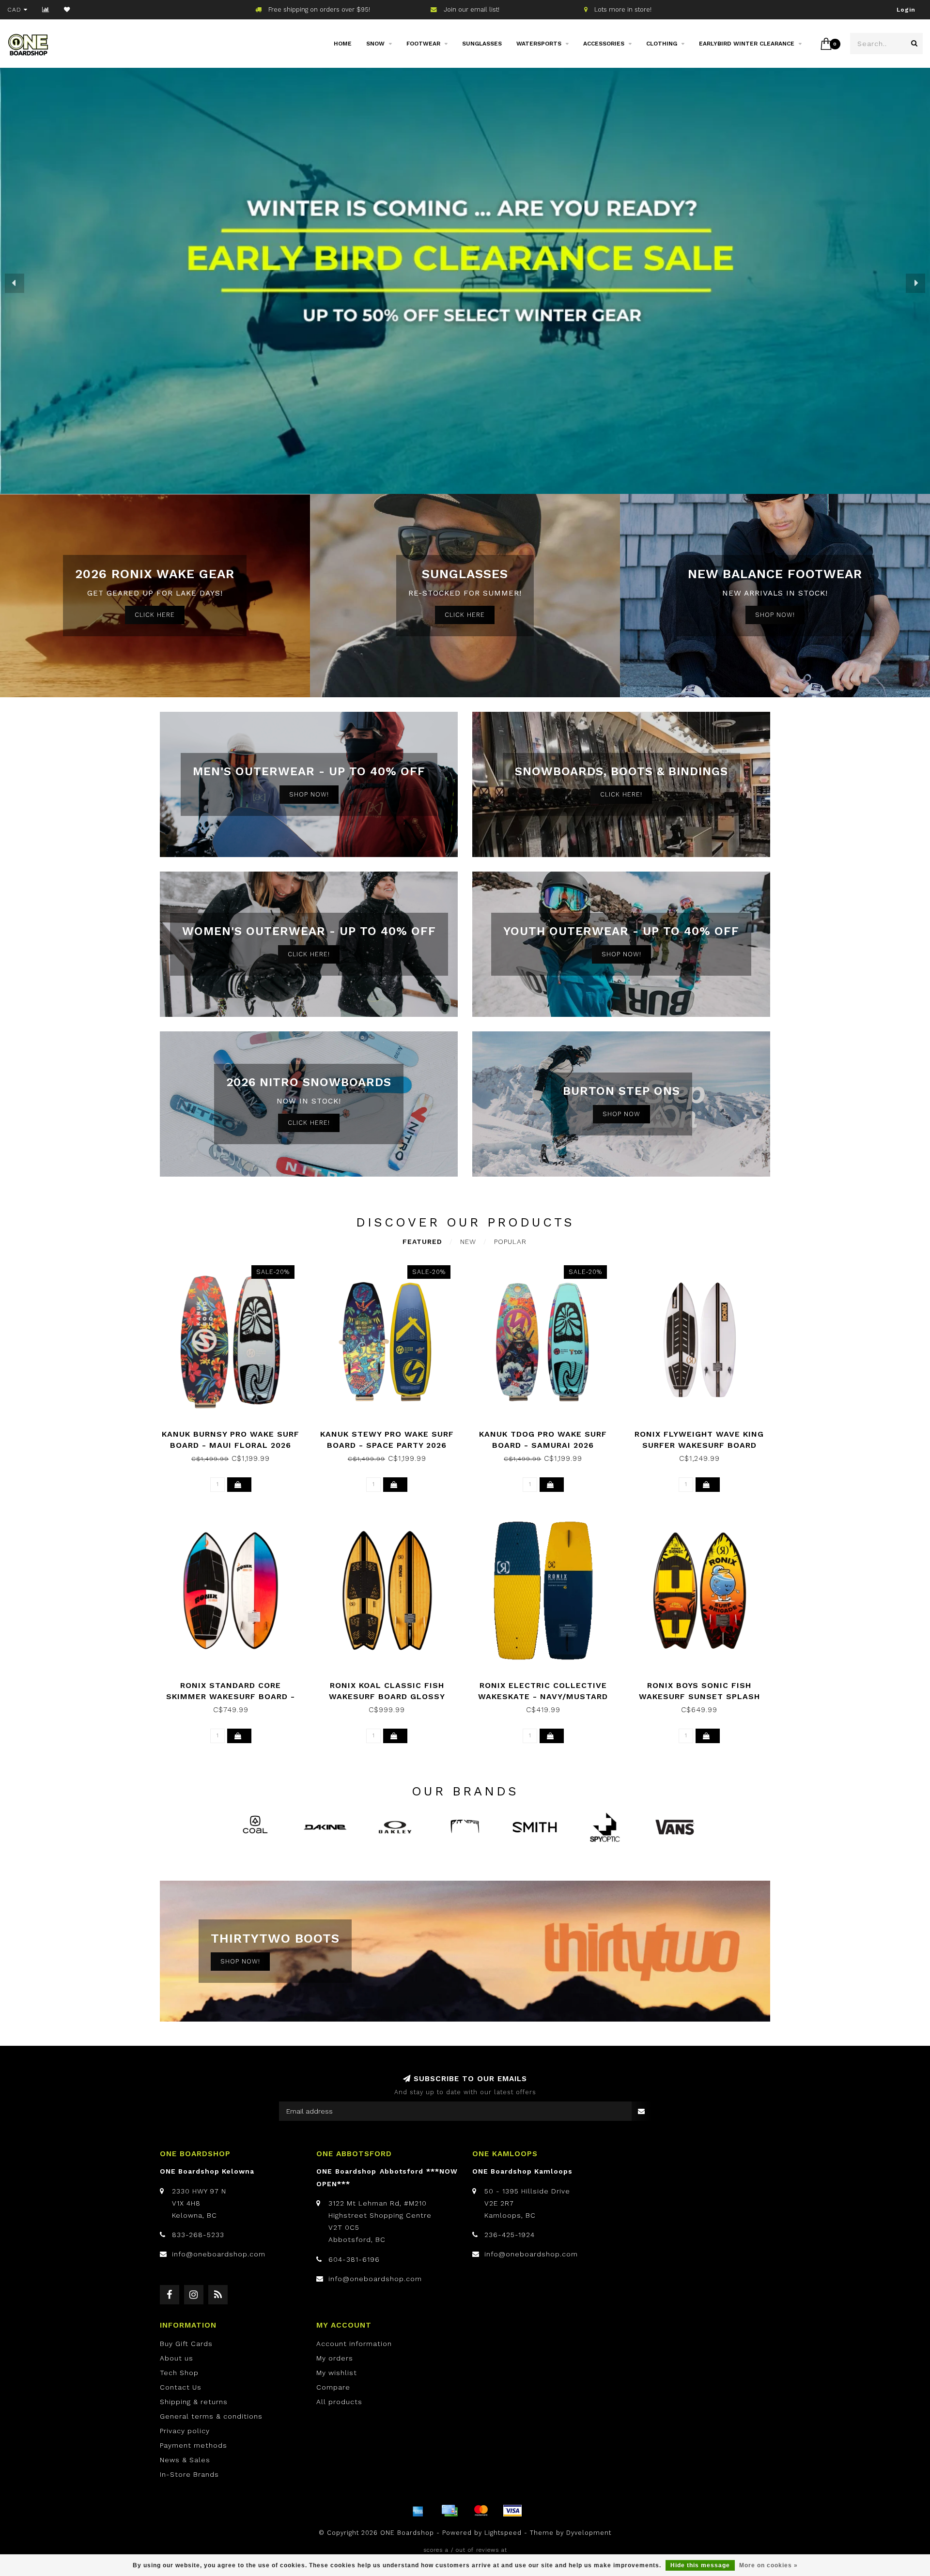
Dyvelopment (589, 2533)
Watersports (539, 44)
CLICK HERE (155, 615)
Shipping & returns (194, 2402)
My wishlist (337, 2373)
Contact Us (181, 2387)
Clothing (662, 44)
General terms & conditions (211, 2416)
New (468, 1242)
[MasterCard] (481, 2511)
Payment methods (194, 2445)
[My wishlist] (67, 10)
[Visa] (512, 2511)
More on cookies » (768, 2565)
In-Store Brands (189, 2474)
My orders (335, 2358)
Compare (333, 2387)
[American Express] (418, 2511)
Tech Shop (179, 2373)
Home (343, 44)
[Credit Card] (449, 2511)
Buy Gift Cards (186, 2344)
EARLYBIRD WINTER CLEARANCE (747, 44)
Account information (354, 2344)
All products (339, 2402)
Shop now (621, 1114)
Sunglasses (482, 44)
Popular (510, 1242)
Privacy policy (185, 2431)
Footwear (423, 44)
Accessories (604, 44)
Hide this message (700, 2565)
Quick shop (235, 1431)
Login (906, 10)
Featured (422, 1242)
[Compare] (46, 10)
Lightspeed (503, 2533)
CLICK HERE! (621, 794)
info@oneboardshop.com (219, 2254)
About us (177, 2358)
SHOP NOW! (775, 615)
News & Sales (185, 2460)
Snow (375, 44)
